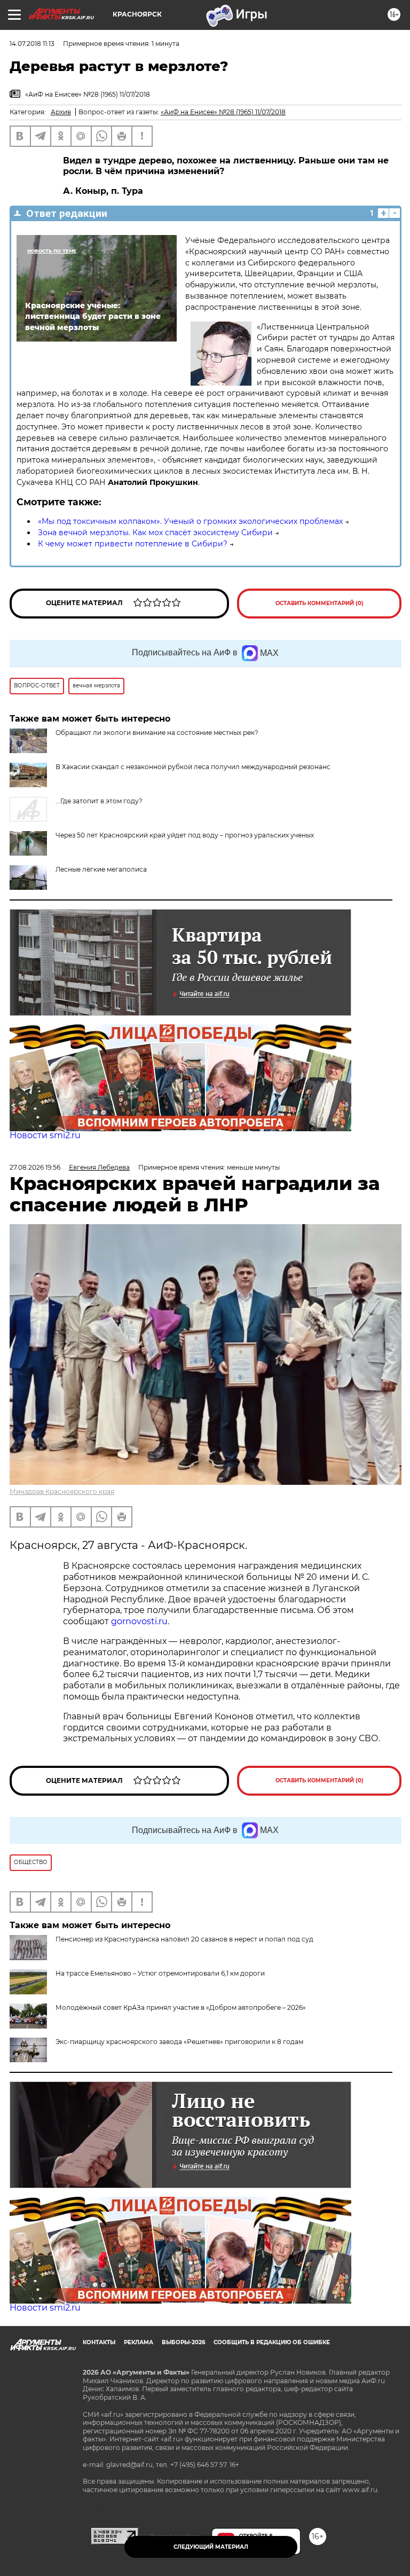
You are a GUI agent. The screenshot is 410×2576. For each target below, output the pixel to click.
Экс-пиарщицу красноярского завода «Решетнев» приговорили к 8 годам (179, 2042)
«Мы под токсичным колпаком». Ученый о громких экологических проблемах (190, 521)
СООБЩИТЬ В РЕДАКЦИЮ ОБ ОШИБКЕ (272, 2342)
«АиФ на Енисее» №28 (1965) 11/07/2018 (223, 112)
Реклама (139, 2342)
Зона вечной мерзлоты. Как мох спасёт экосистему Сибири (155, 533)
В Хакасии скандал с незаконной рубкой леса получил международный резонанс (193, 767)
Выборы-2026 (183, 2342)
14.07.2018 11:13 (32, 44)
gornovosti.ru (139, 1621)
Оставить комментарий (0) (320, 603)
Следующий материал (211, 2547)
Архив (61, 112)
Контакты (99, 2342)
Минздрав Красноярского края (62, 1491)
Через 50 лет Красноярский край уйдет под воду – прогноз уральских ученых (185, 835)
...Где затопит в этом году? (99, 801)
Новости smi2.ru (45, 1135)
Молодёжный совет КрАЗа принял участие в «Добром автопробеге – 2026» (181, 2007)
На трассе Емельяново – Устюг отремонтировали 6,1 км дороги (160, 1973)
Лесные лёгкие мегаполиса (101, 869)
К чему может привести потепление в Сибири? (133, 544)
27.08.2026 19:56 (35, 1167)
